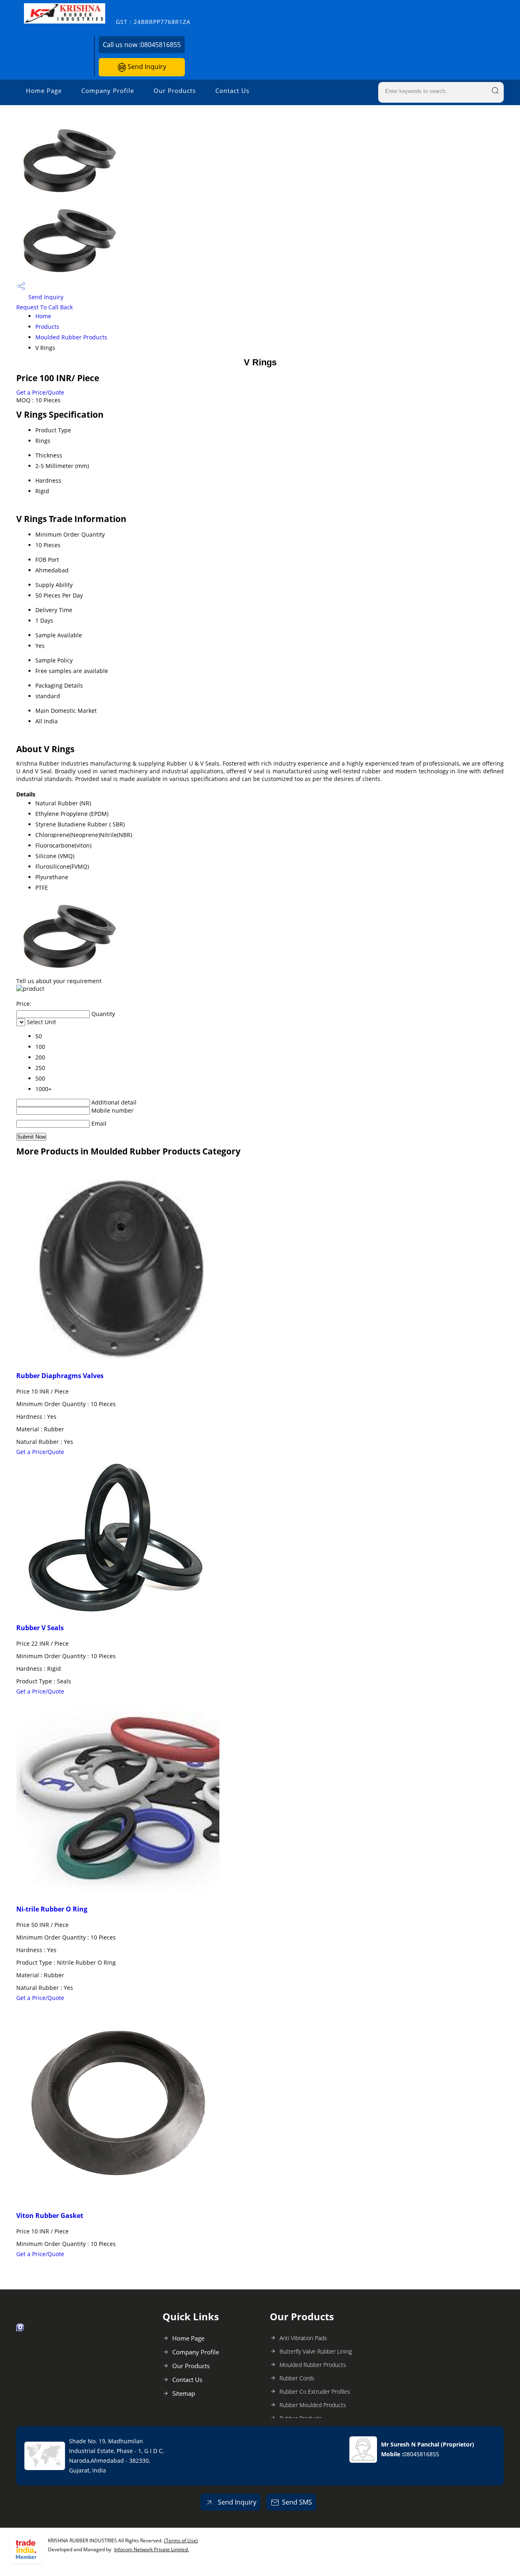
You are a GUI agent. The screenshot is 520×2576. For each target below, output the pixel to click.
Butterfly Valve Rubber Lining (316, 2351)
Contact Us (232, 91)
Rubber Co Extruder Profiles (315, 2392)
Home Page (44, 91)
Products (47, 327)
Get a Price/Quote (40, 392)
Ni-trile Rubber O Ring (52, 1909)
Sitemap (184, 2393)
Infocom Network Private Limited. (152, 2549)
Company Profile (108, 91)
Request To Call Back (44, 307)
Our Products (175, 91)
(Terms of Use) (181, 2540)
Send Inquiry (146, 67)
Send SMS (297, 2502)
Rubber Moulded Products (313, 2405)
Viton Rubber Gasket (50, 2216)
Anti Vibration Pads (303, 2338)
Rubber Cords (297, 2378)
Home (43, 316)
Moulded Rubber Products (71, 337)
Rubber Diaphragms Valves (60, 1376)
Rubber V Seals (40, 1628)
